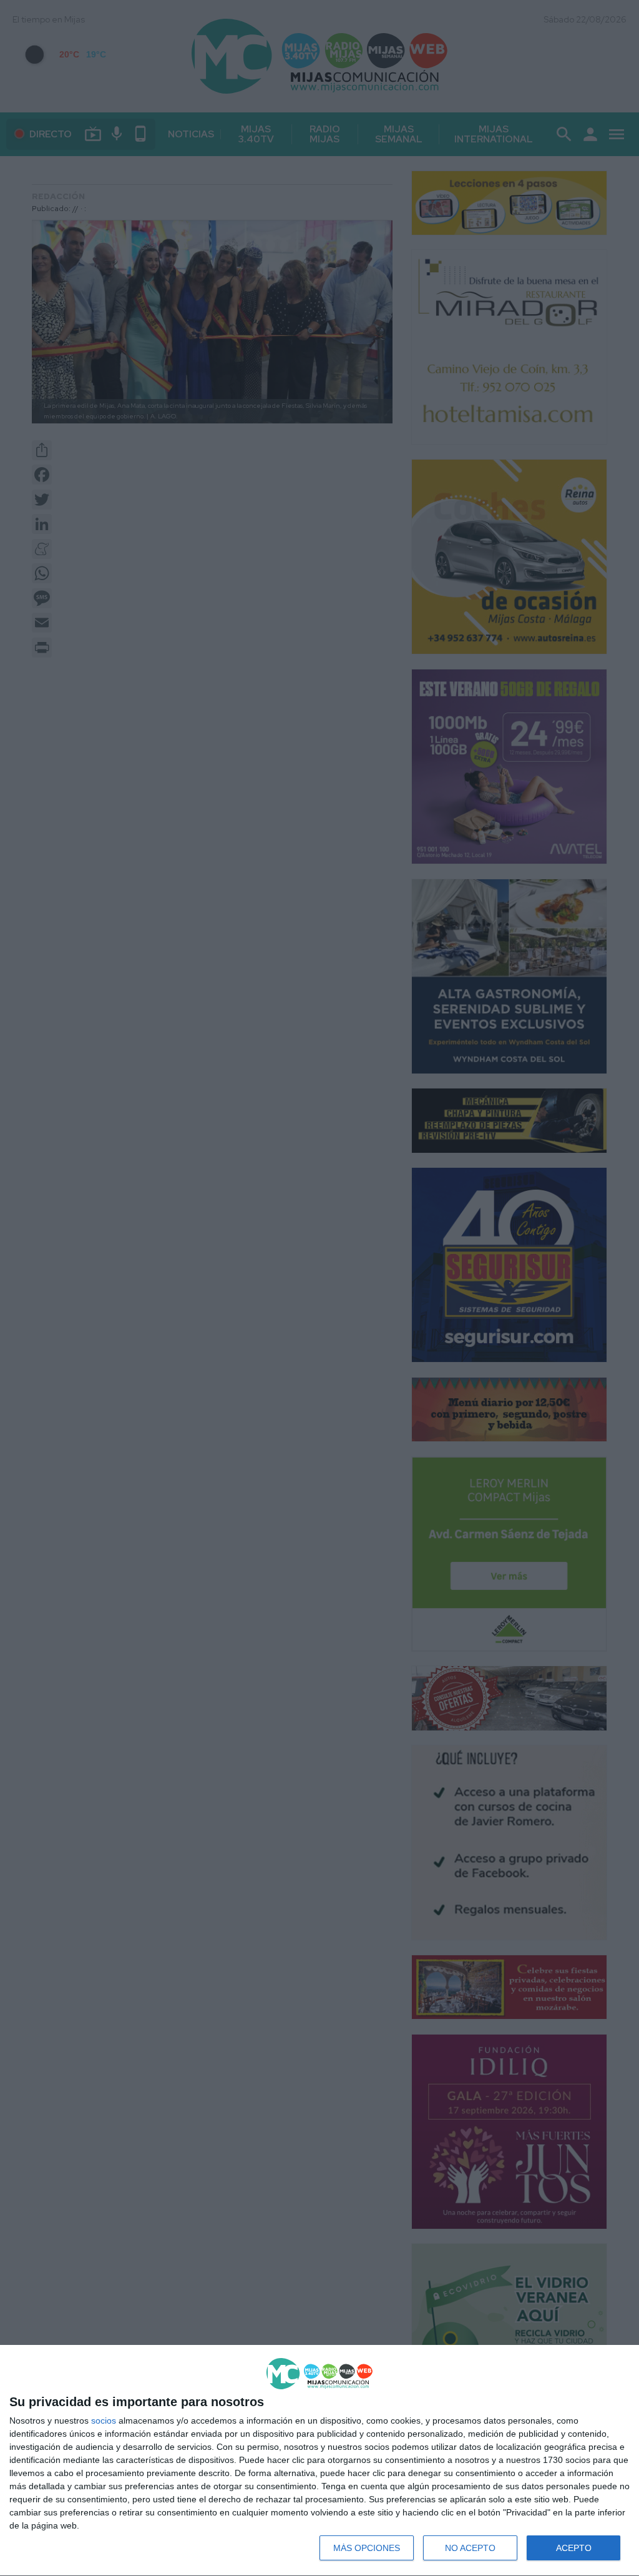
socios (104, 2421)
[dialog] (319, 2461)
